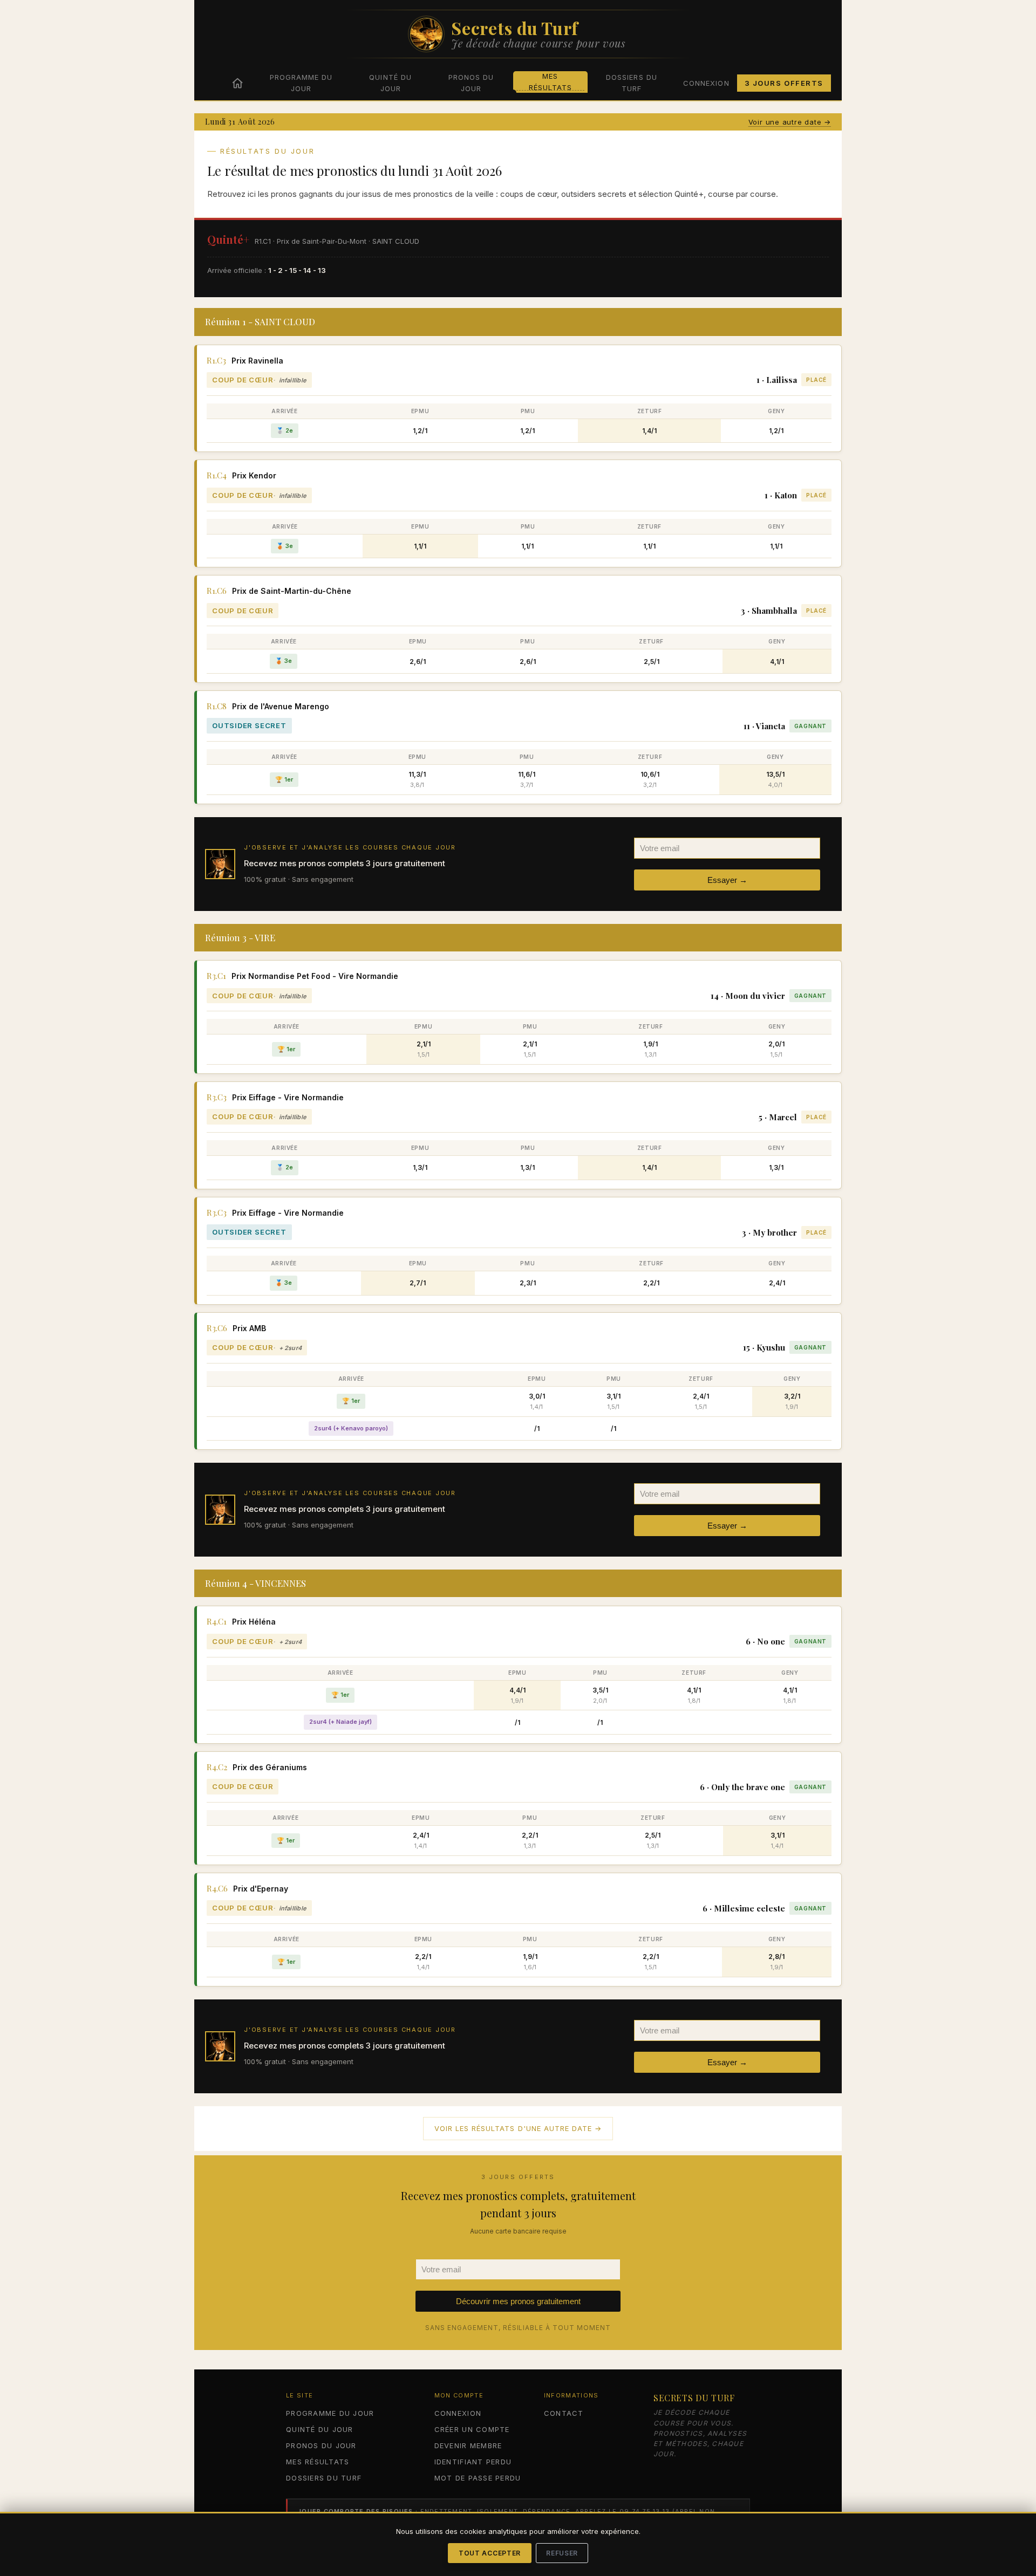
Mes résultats (550, 82)
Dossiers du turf (631, 83)
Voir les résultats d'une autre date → (518, 2128)
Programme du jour (301, 83)
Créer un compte (472, 2429)
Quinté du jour (390, 83)
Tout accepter (490, 2553)
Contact (564, 2413)
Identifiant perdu (473, 2462)
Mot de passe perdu (478, 2478)
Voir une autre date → (790, 122)
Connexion (706, 83)
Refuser (562, 2553)
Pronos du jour (471, 83)
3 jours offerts (784, 83)
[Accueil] (237, 83)
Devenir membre (468, 2445)
